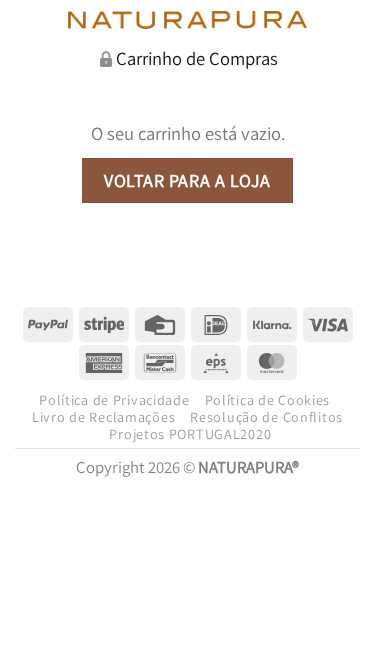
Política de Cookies (268, 400)
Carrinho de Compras (197, 58)
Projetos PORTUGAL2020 (190, 434)
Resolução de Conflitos (266, 417)
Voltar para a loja (187, 180)
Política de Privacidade (114, 400)
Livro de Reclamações (103, 417)
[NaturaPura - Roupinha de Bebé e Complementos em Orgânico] (187, 20)
